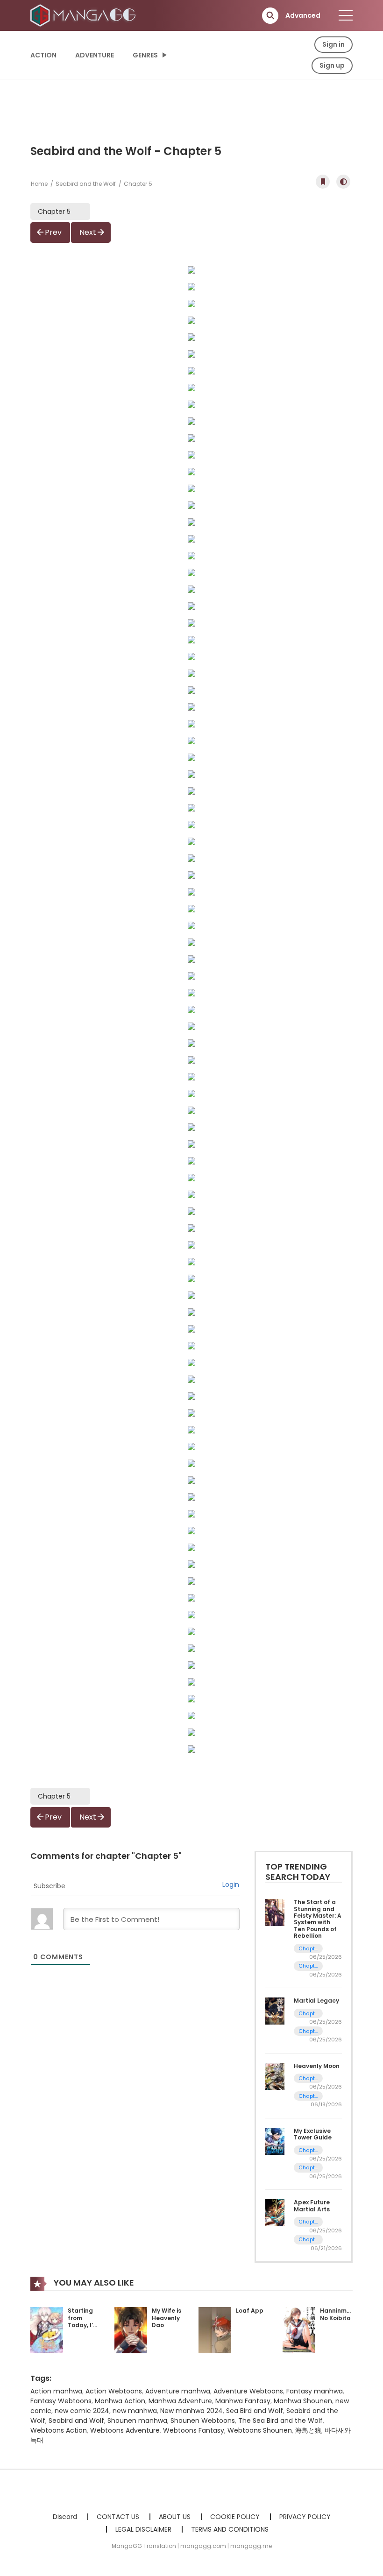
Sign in (333, 44)
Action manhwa (56, 2391)
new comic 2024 (82, 2411)
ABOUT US (175, 2517)
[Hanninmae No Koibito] (299, 2329)
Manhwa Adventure (180, 2401)
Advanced (303, 15)
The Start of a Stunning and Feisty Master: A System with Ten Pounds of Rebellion (318, 1919)
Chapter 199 (308, 1949)
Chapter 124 (308, 2168)
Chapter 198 (308, 1966)
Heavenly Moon (317, 2066)
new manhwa (135, 2411)
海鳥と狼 (308, 2430)
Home (39, 184)
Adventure (95, 55)
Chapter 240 (308, 2014)
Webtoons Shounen (260, 2430)
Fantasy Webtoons (61, 2401)
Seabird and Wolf (76, 2421)
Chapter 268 (308, 2078)
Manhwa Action (120, 2401)
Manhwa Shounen (303, 2401)
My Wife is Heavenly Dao (167, 2318)
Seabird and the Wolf (86, 184)
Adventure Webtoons (248, 2391)
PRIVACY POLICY (305, 2517)
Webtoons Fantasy (194, 2430)
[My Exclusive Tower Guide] (275, 2141)
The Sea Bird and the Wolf (280, 2421)
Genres (145, 55)
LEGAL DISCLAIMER (143, 2529)
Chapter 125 (308, 2150)
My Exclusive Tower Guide (313, 2134)
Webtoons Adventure (125, 2430)
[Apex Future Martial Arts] (275, 2212)
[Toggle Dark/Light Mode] (343, 182)
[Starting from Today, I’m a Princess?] (47, 2329)
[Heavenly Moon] (275, 2075)
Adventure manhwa (178, 2391)
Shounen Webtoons (203, 2421)
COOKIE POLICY (235, 2517)
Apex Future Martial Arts (312, 2205)
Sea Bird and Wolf (255, 2411)
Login (231, 1884)
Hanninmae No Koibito (337, 2314)
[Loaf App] (215, 2329)
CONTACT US (118, 2517)
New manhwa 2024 (191, 2411)
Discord (65, 2517)
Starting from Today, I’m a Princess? (83, 2325)
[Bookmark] (323, 182)
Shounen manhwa (137, 2421)
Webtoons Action (59, 2430)
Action (43, 55)
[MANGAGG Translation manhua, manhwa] (85, 15)
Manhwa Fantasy (243, 2401)
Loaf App (250, 2311)
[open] (346, 15)
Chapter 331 (308, 2222)
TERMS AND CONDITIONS (230, 2529)
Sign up (332, 65)
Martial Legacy (316, 2001)
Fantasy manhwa (315, 2391)
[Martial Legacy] (275, 2011)
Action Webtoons (114, 2391)
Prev (53, 232)
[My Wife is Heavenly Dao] (131, 2329)
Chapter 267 (308, 2096)
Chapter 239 (308, 2031)
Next (88, 232)
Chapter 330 (308, 2240)
